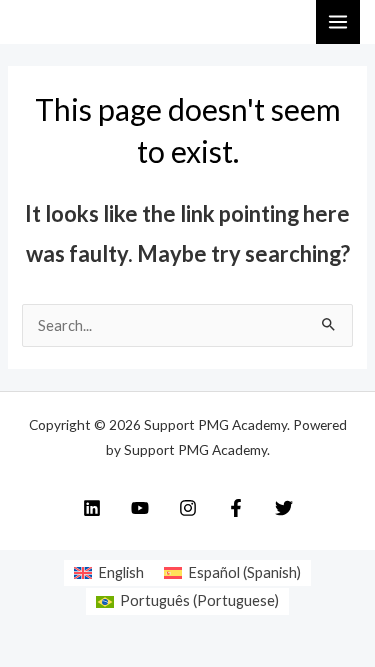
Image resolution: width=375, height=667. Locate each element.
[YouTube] (140, 508)
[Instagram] (188, 508)
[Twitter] (284, 508)
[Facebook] (236, 508)
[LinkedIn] (92, 508)
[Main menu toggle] (338, 22)
